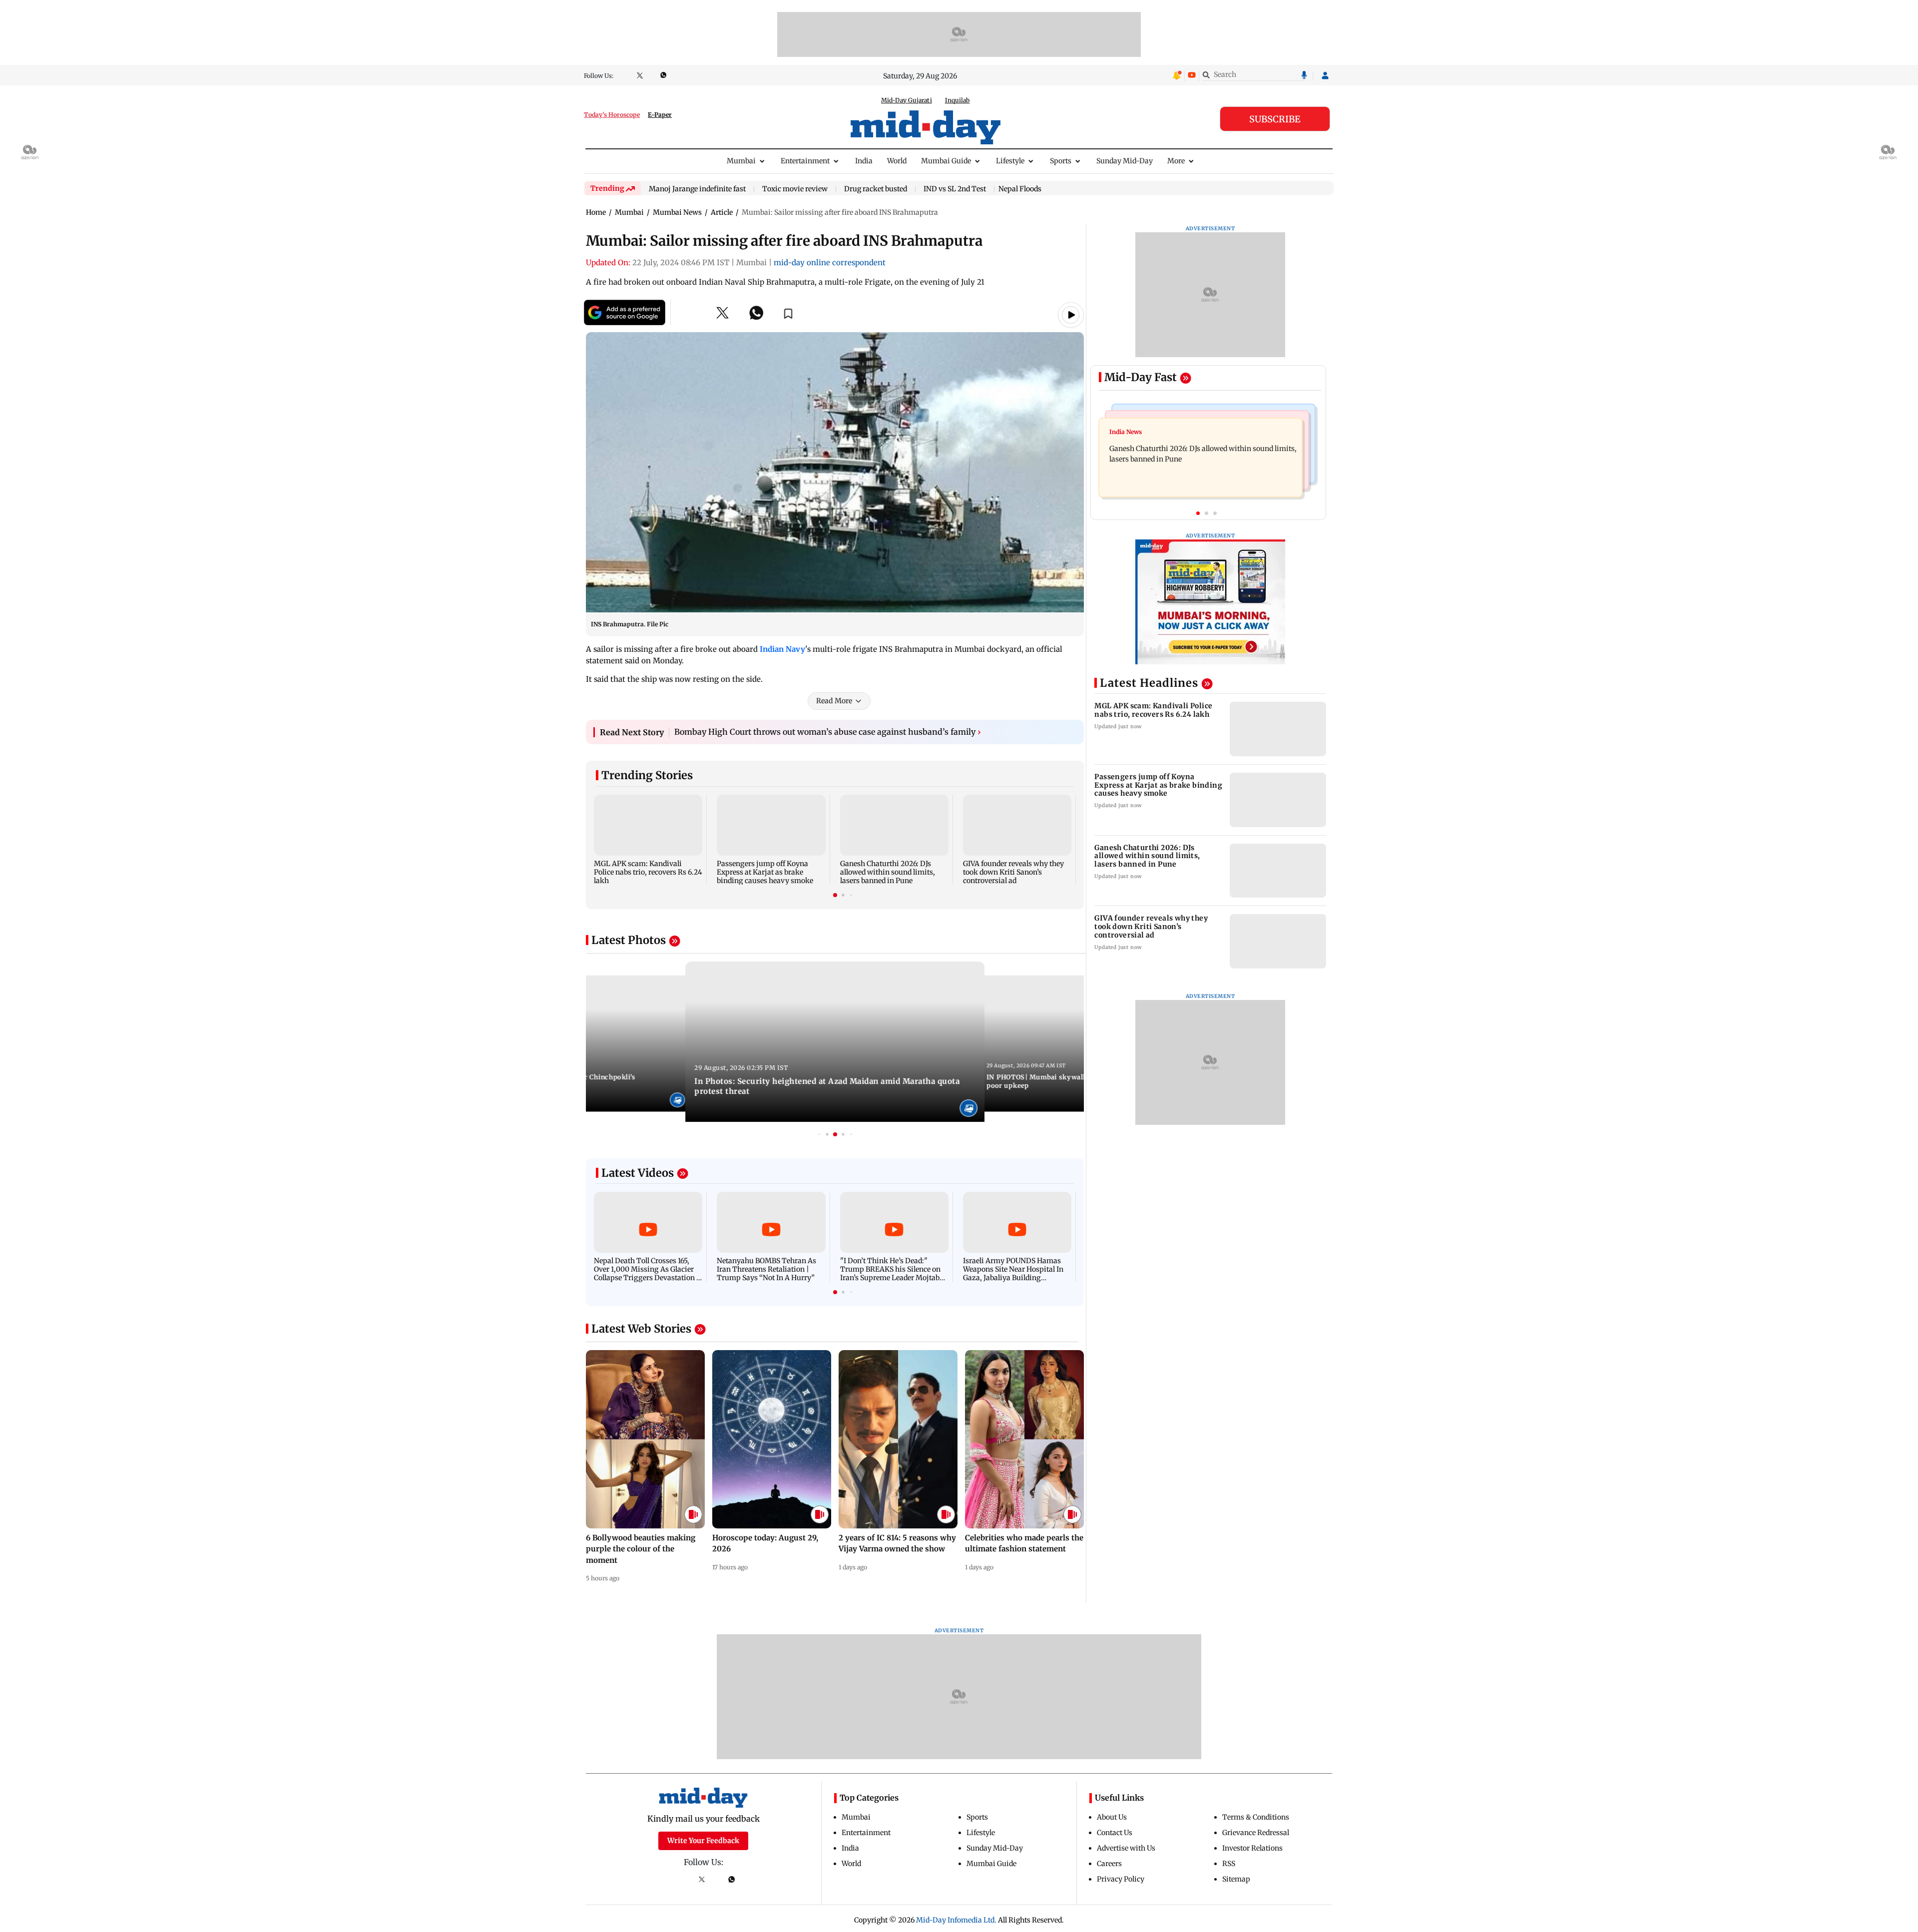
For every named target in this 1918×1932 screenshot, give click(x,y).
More (1176, 161)
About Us (1112, 1817)
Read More (834, 701)
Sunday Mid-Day (1125, 161)
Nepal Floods (1020, 189)
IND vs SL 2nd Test (955, 189)
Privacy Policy (1121, 1879)
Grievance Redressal (1256, 1833)
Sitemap (1236, 1879)
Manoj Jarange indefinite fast (697, 189)
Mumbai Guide (946, 161)
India (864, 161)
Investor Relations (1252, 1848)
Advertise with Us (1126, 1848)
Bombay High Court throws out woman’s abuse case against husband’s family (828, 732)
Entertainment (805, 161)
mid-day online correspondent (830, 262)
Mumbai (741, 161)
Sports (1061, 161)
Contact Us (1115, 1833)
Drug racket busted (876, 189)
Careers (1109, 1864)
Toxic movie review (795, 189)
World (897, 161)
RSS (1229, 1864)
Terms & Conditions (1256, 1817)
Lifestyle (1010, 161)
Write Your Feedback (703, 1841)
